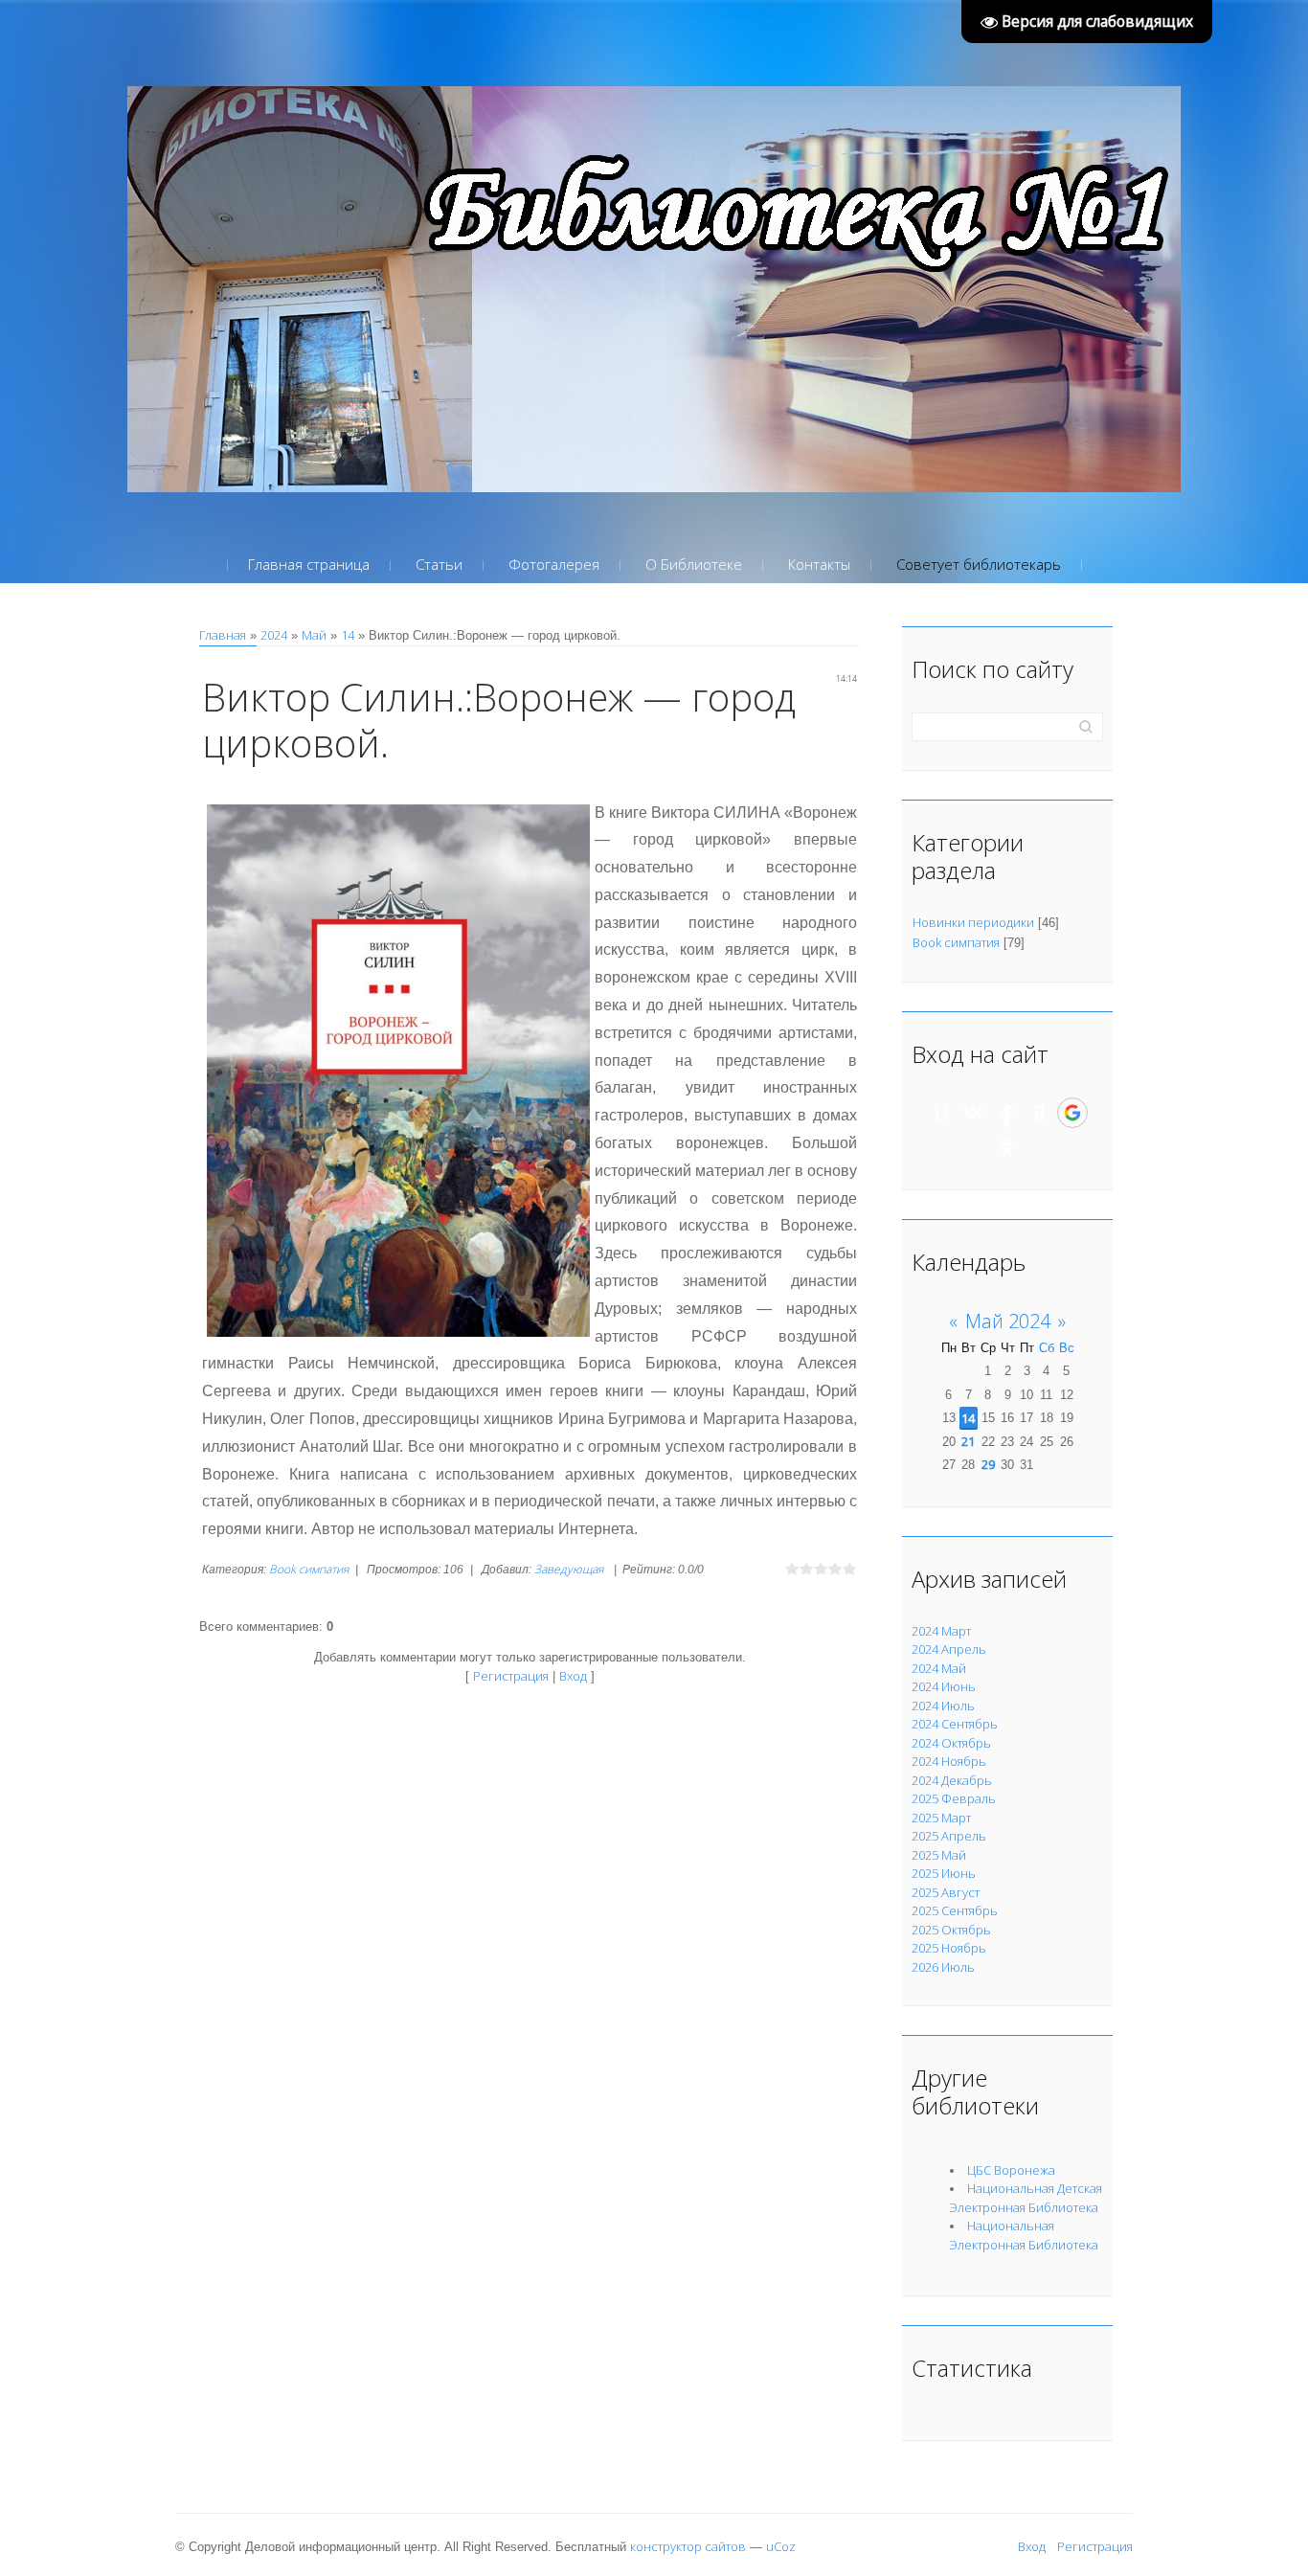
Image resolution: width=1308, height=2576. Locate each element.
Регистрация (511, 1676)
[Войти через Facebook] (1006, 1113)
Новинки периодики (973, 922)
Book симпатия (309, 1569)
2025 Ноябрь (949, 1948)
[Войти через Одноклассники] (1007, 1146)
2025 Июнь (944, 1873)
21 (968, 1441)
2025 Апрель (949, 1836)
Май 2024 (1008, 1321)
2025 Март (941, 1818)
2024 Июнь (944, 1686)
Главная (223, 635)
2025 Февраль (954, 1798)
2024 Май (939, 1668)
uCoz (781, 2546)
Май (314, 635)
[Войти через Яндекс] (1039, 1113)
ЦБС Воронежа (1011, 2170)
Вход (573, 1676)
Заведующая (569, 1569)
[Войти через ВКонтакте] (974, 1113)
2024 (274, 635)
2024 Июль (943, 1706)
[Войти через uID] (941, 1113)
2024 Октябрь (951, 1743)
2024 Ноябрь (949, 1761)
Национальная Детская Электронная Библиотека (1026, 2198)
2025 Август (946, 1892)
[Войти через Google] (1072, 1113)
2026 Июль (943, 1967)
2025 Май (939, 1855)
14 (348, 635)
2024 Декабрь (952, 1780)
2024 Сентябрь (955, 1724)
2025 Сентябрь (955, 1910)
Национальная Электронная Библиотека (1024, 2235)
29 (988, 1464)
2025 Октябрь (951, 1930)
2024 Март (941, 1631)
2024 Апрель (949, 1649)
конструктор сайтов (688, 2546)
